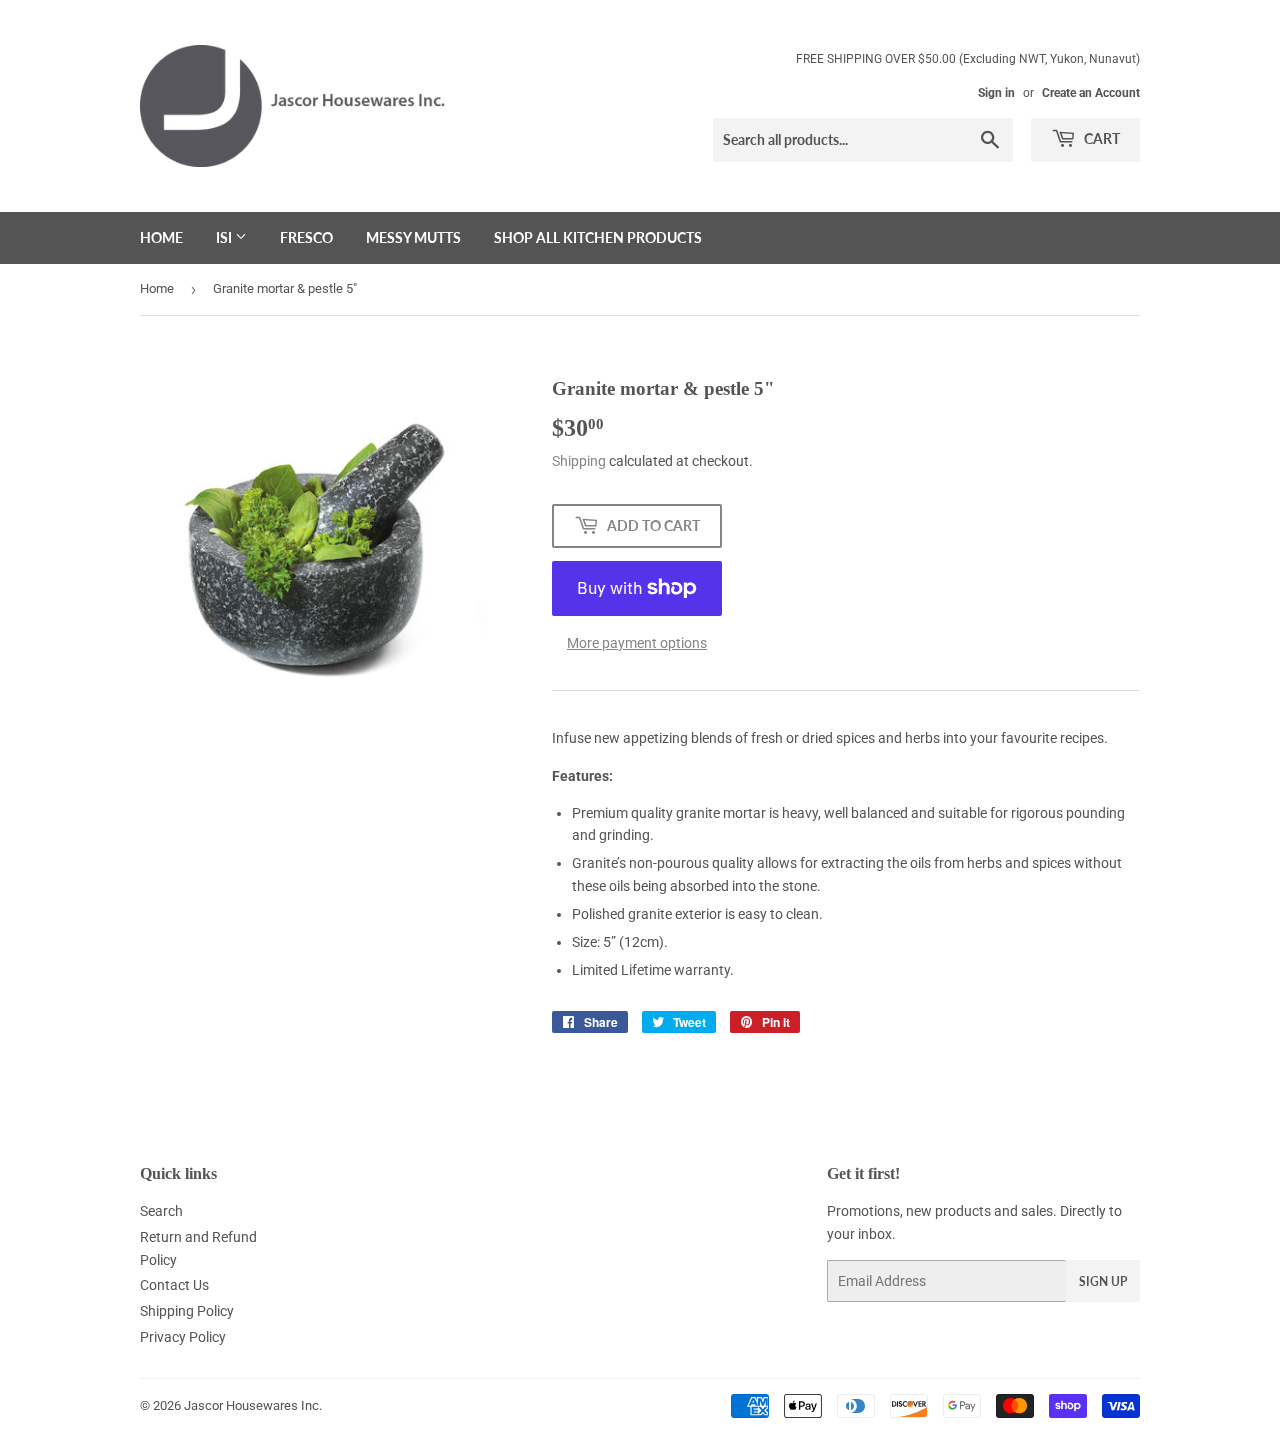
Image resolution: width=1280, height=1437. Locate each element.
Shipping (579, 461)
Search (161, 1211)
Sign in (996, 93)
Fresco (306, 237)
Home (161, 237)
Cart (1100, 138)
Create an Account (1091, 93)
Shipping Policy (187, 1311)
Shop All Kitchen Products (598, 237)
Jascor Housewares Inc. (253, 1405)
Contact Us (174, 1285)
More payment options (637, 643)
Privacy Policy (183, 1337)
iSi (225, 237)
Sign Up (1103, 1281)
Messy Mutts (413, 237)
